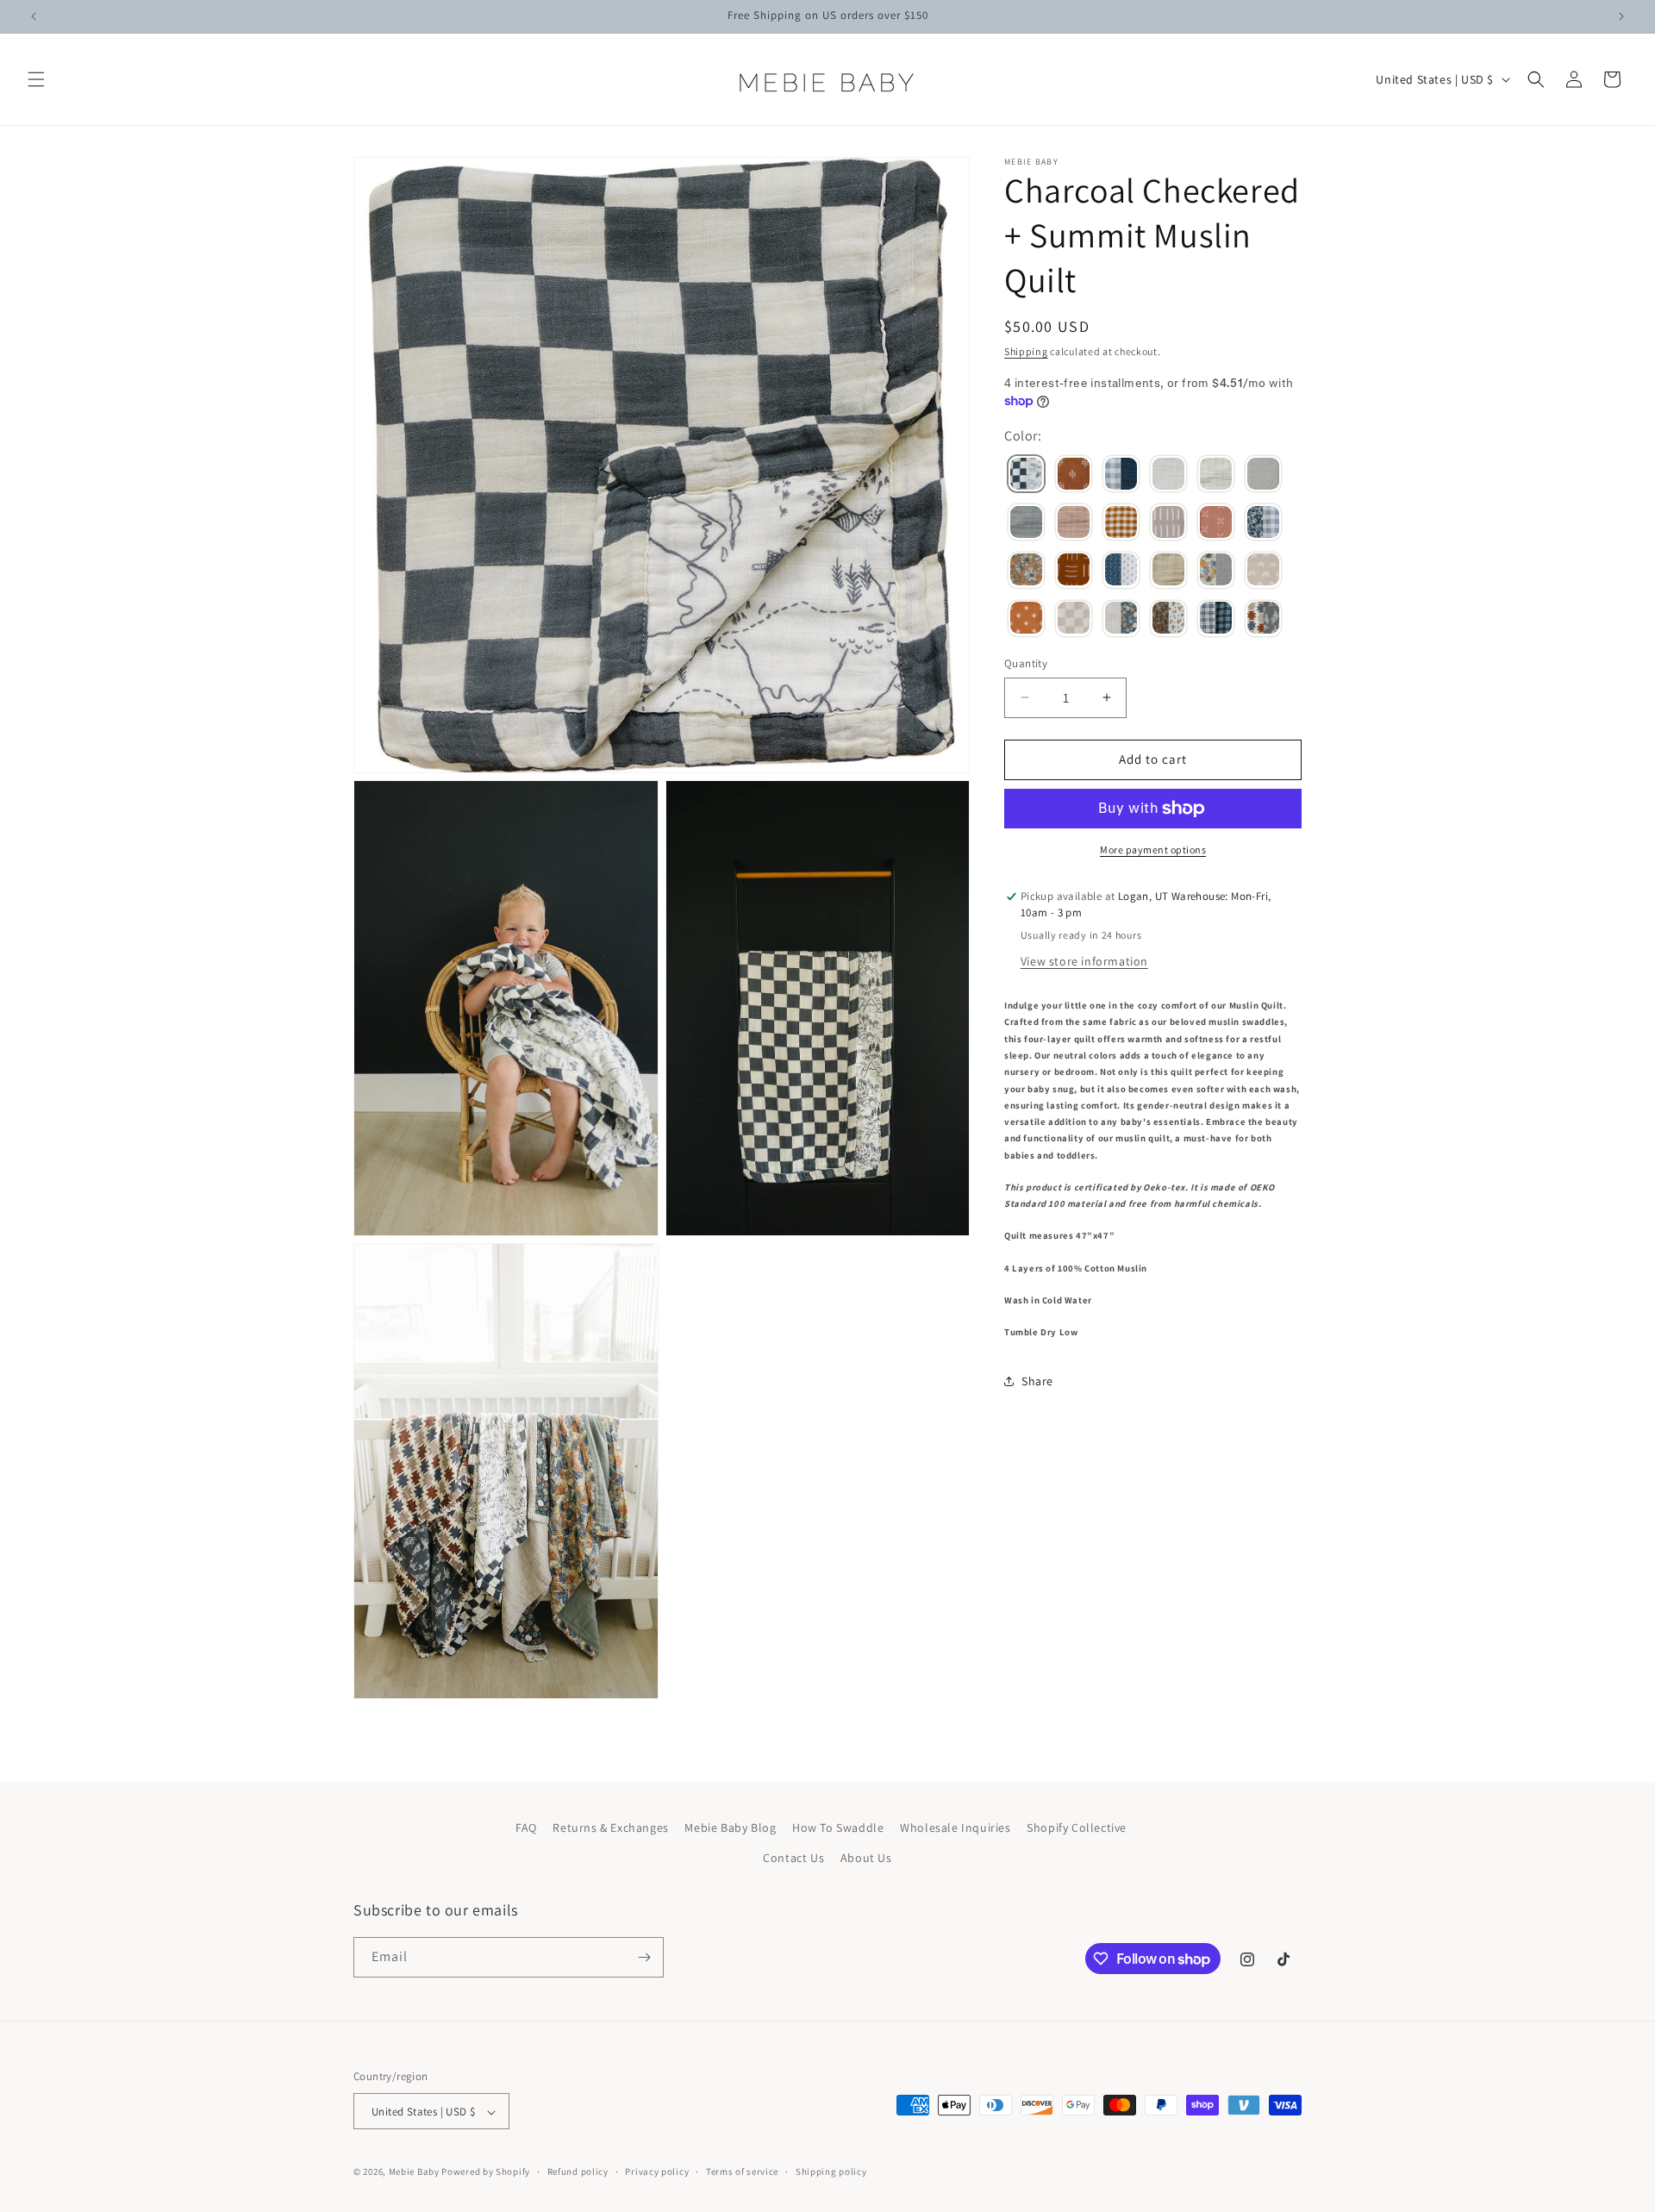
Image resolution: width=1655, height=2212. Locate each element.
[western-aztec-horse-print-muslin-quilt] (1263, 620)
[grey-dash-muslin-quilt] (1168, 524)
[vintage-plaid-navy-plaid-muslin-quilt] (1216, 620)
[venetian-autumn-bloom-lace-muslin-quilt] (1168, 620)
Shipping (1026, 351)
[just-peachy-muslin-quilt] (1216, 524)
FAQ (526, 1828)
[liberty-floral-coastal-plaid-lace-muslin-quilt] (1263, 524)
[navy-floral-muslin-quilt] (1121, 620)
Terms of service (742, 2171)
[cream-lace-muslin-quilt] (1168, 476)
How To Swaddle (838, 1828)
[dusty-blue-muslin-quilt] (1026, 524)
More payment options (1153, 850)
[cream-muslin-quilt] (1216, 476)
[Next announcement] (1621, 16)
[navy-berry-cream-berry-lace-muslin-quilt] (1121, 572)
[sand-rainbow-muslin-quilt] (1263, 572)
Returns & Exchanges (610, 1828)
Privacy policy (657, 2171)
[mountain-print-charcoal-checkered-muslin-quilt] (1026, 476)
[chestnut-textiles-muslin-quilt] (1074, 476)
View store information (1084, 961)
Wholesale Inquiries (955, 1828)
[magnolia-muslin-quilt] (1026, 572)
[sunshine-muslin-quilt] (1026, 620)
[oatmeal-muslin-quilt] (1168, 572)
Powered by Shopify (486, 2172)
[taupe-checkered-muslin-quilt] (1074, 620)
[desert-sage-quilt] (1263, 476)
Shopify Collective (1077, 1828)
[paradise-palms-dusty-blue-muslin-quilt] (1216, 572)
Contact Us (793, 1859)
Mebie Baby (414, 2172)
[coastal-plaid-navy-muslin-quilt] (1121, 476)
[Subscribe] (644, 1957)
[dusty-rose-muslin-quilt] (1074, 524)
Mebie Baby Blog (730, 1828)
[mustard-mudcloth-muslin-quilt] (1074, 572)
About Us (866, 1859)
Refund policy (578, 2171)
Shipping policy (831, 2171)
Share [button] (1037, 1380)
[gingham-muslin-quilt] (1121, 524)
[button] (36, 79)
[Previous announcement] (34, 16)
